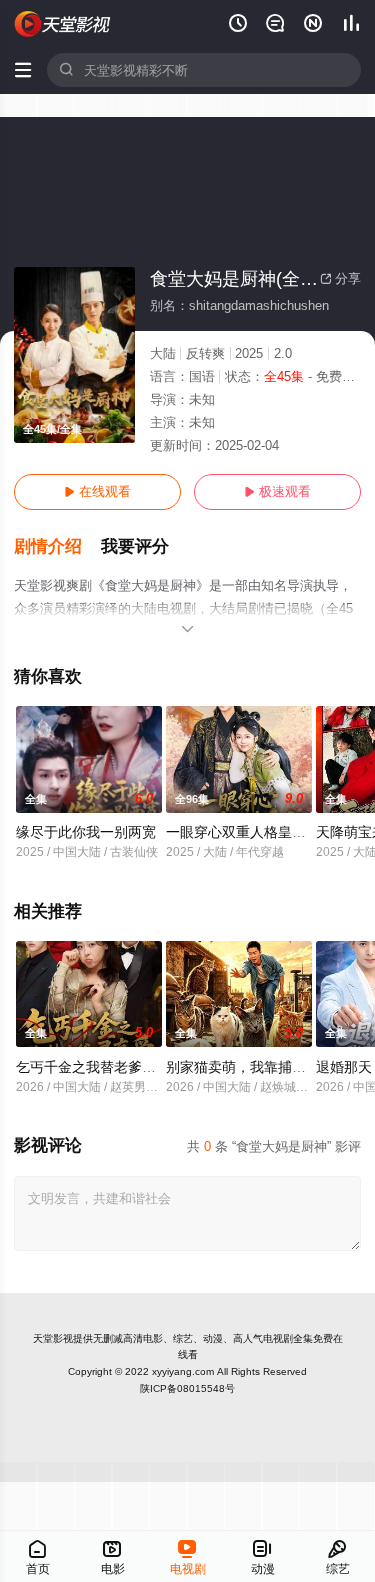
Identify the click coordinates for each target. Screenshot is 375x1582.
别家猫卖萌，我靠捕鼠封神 (250, 1067)
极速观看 (277, 491)
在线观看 (97, 491)
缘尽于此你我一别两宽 (86, 832)
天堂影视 (53, 1338)
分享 (340, 278)
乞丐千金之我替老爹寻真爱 (100, 1067)
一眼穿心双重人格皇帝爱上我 (257, 832)
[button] (57, 547)
